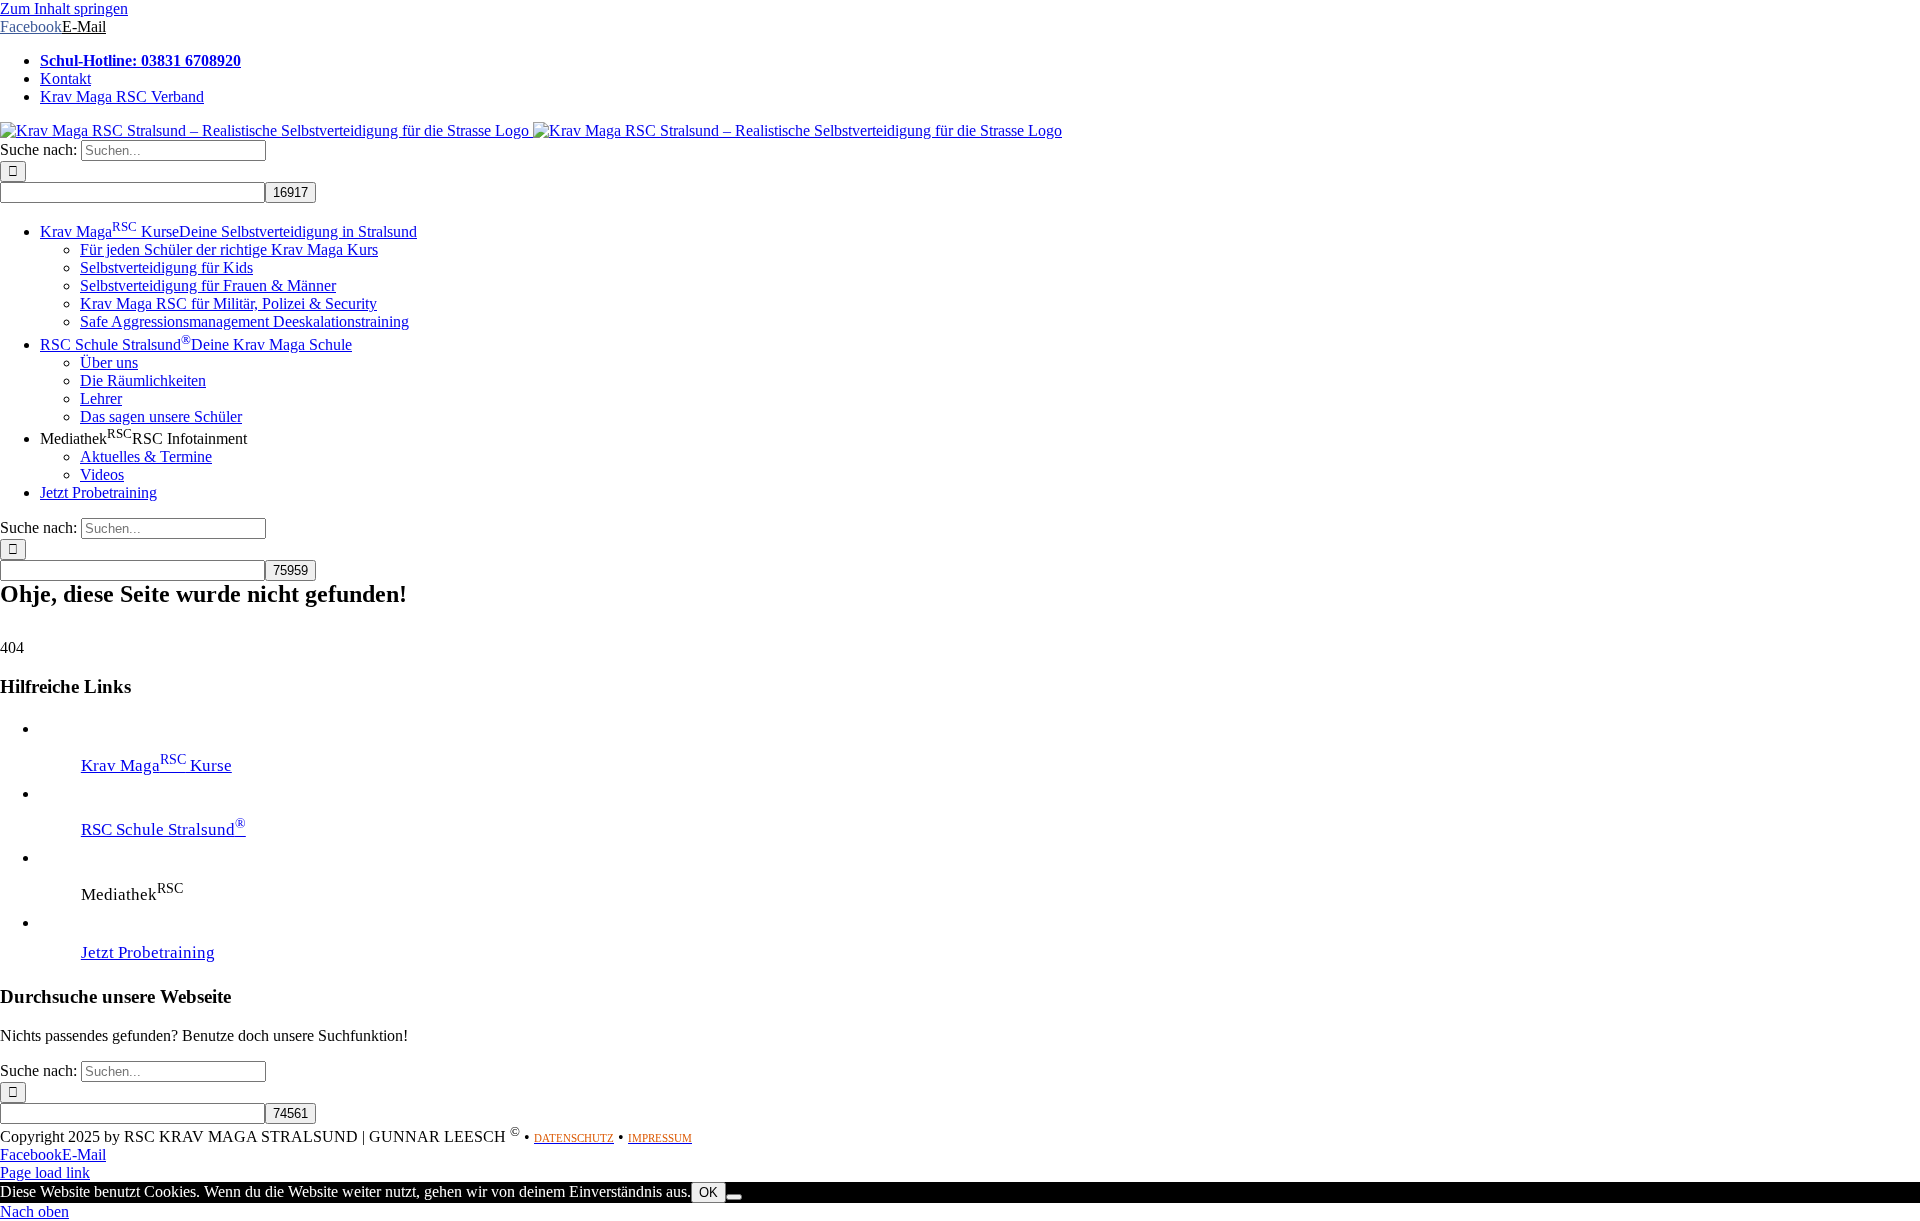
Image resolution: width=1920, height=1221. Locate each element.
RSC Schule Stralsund (163, 829)
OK (708, 1192)
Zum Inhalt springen (64, 8)
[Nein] (734, 1197)
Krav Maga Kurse (156, 765)
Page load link (45, 1172)
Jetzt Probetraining (148, 952)
